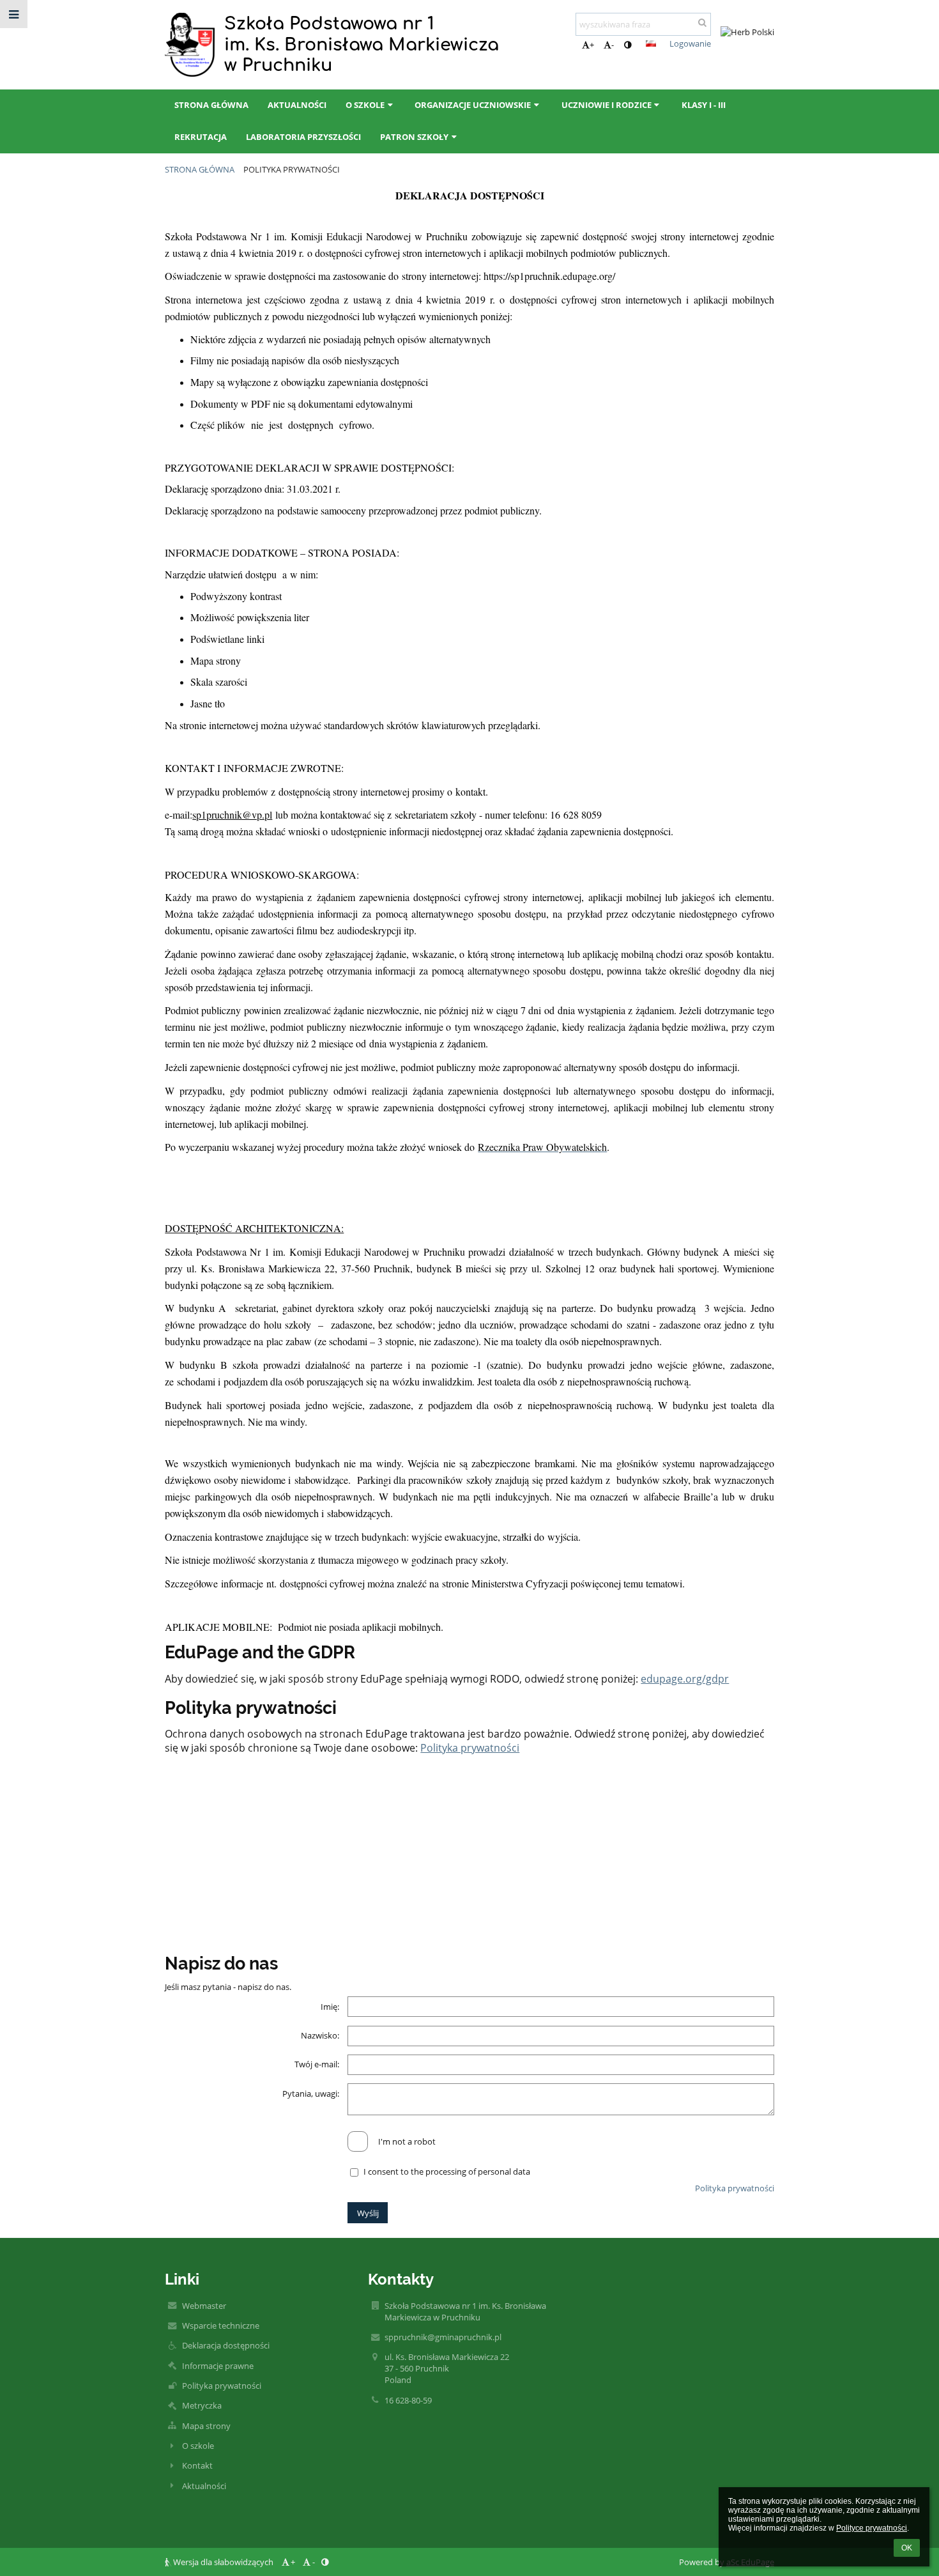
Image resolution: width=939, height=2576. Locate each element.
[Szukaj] (702, 22)
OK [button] (907, 2548)
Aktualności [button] (297, 105)
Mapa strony (206, 2426)
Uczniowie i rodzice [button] (607, 105)
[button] (628, 45)
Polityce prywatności (872, 2528)
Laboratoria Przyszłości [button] (303, 137)
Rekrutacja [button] (201, 137)
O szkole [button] (365, 105)
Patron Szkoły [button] (414, 137)
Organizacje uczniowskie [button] (473, 105)
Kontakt (197, 2465)
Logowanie (690, 43)
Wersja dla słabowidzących (223, 2562)
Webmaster (204, 2306)
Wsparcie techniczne (221, 2325)
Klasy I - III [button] (704, 105)
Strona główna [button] (211, 105)
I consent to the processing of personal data (447, 2171)
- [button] (613, 45)
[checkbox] (358, 2141)
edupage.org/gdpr (685, 1679)
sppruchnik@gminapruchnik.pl (443, 2337)
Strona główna (200, 169)
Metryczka (202, 2405)
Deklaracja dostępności (226, 2345)
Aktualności (204, 2486)
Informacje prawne (218, 2366)
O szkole (198, 2446)
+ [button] (592, 45)
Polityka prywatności (292, 169)
